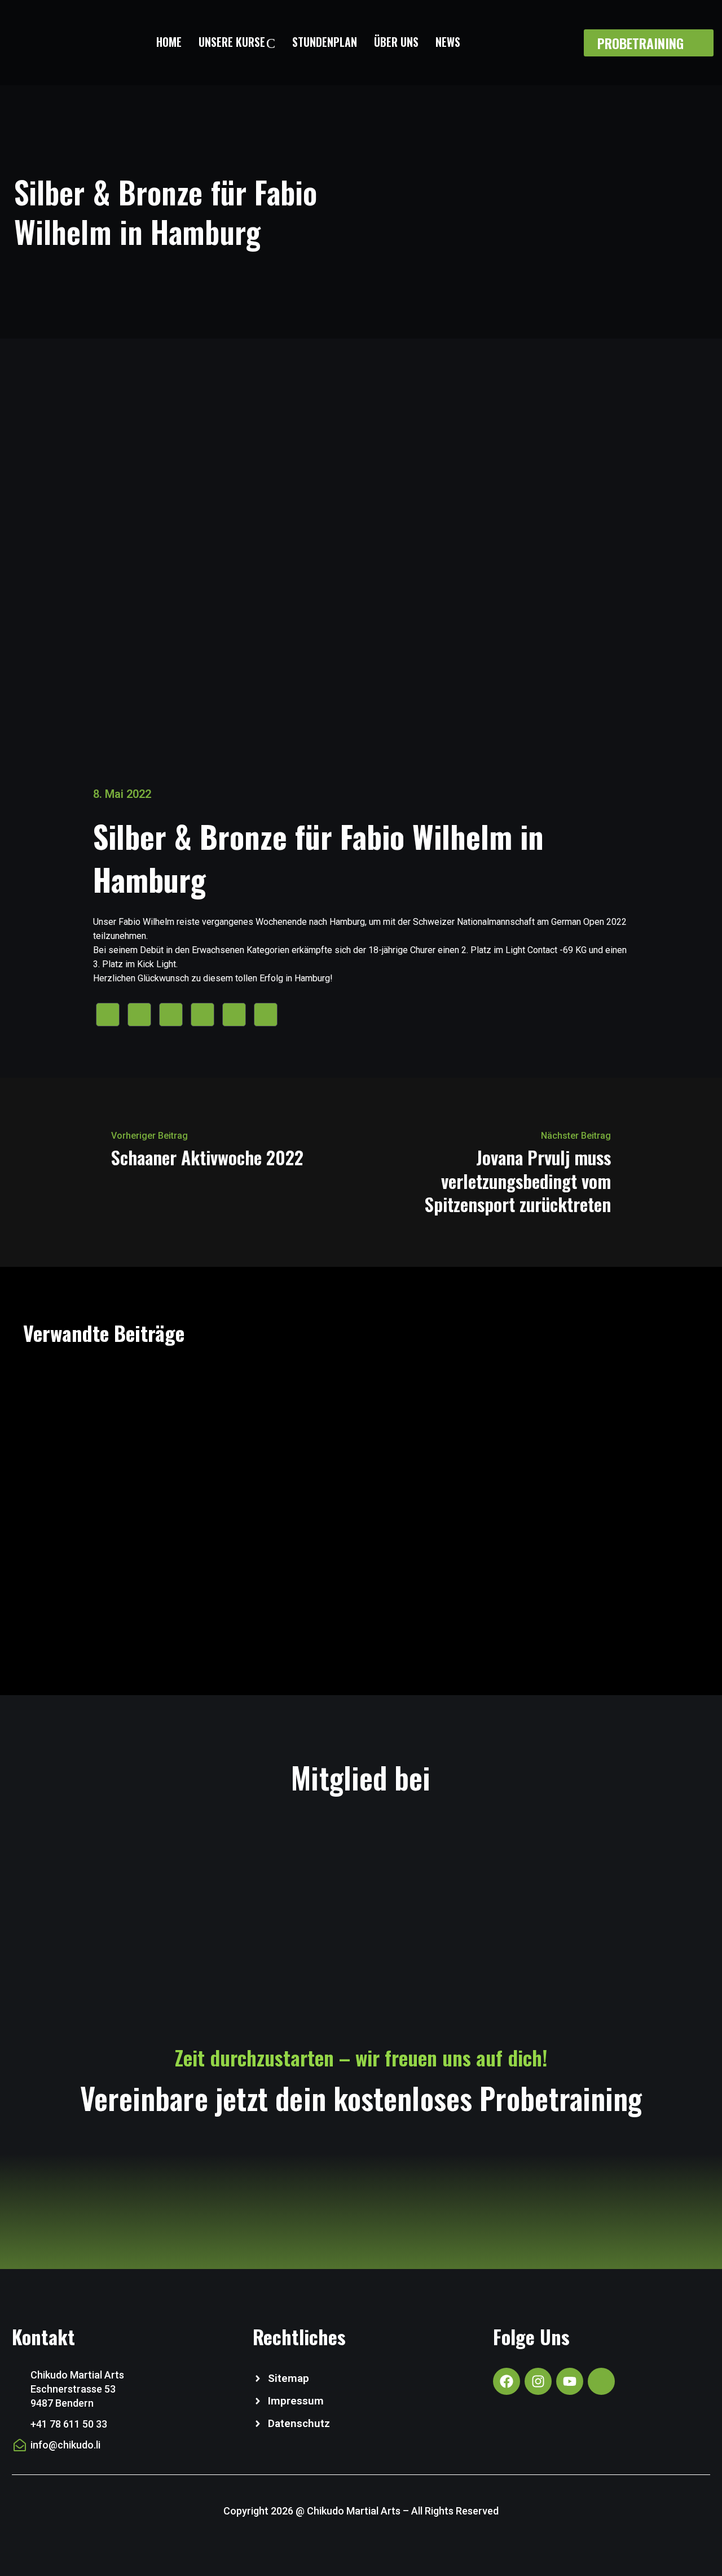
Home (169, 42)
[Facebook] (108, 1015)
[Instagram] (538, 2381)
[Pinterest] (171, 1015)
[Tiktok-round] (601, 2381)
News (448, 42)
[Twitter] (139, 1015)
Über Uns (396, 42)
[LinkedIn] (202, 1015)
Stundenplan (325, 42)
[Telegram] (234, 1015)
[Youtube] (570, 2381)
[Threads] (266, 1015)
